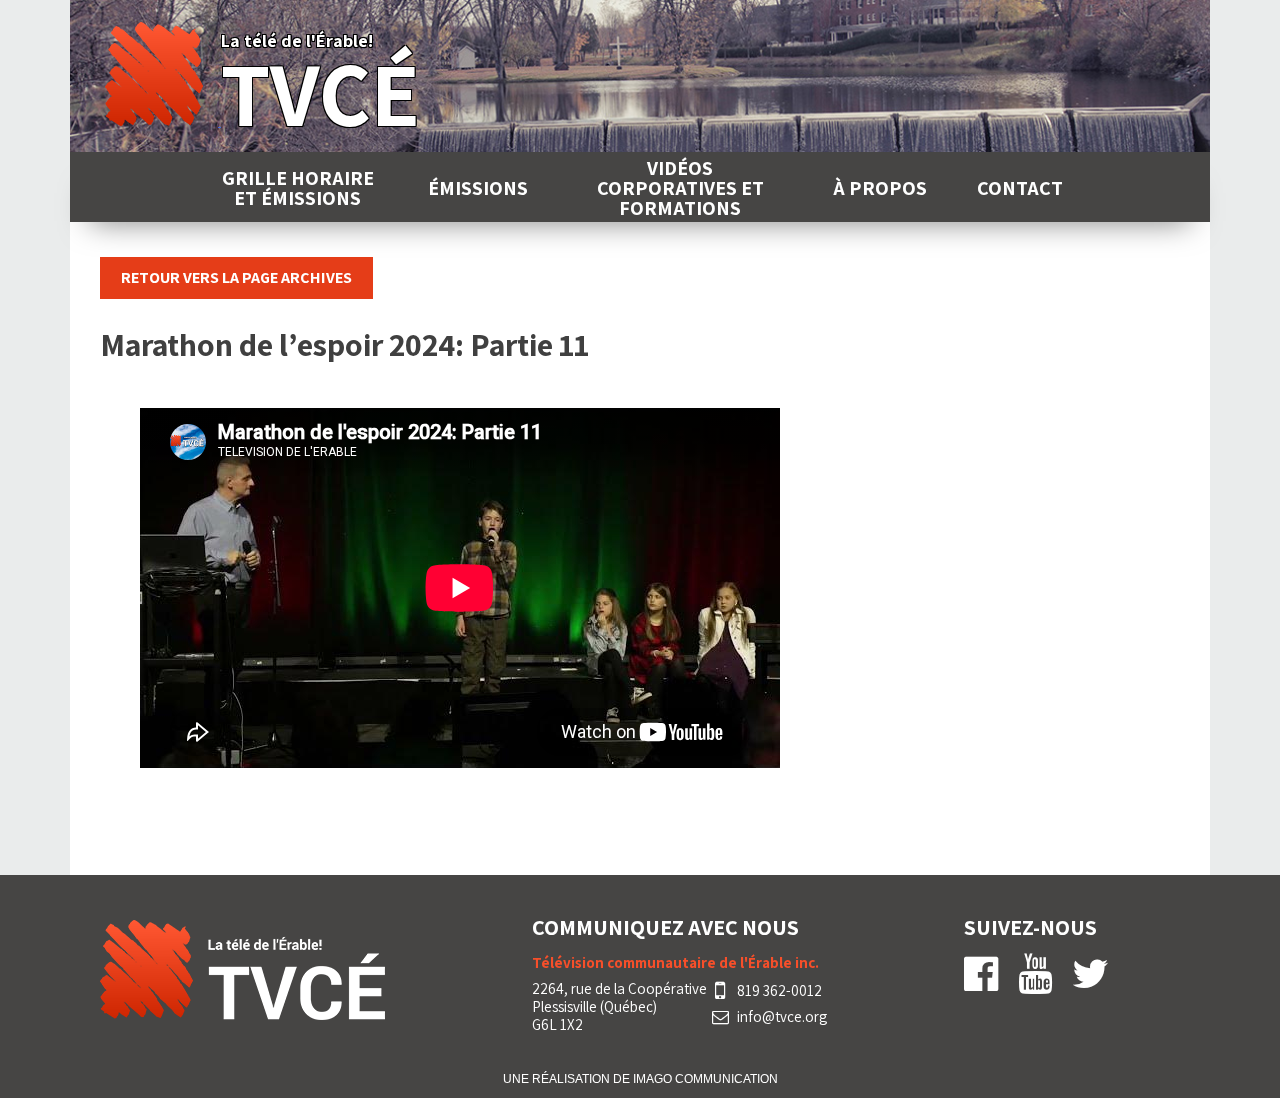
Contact (1020, 188)
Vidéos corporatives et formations (680, 188)
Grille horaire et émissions (298, 188)
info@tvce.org (782, 1017)
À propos (880, 188)
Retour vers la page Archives (236, 277)
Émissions (478, 188)
